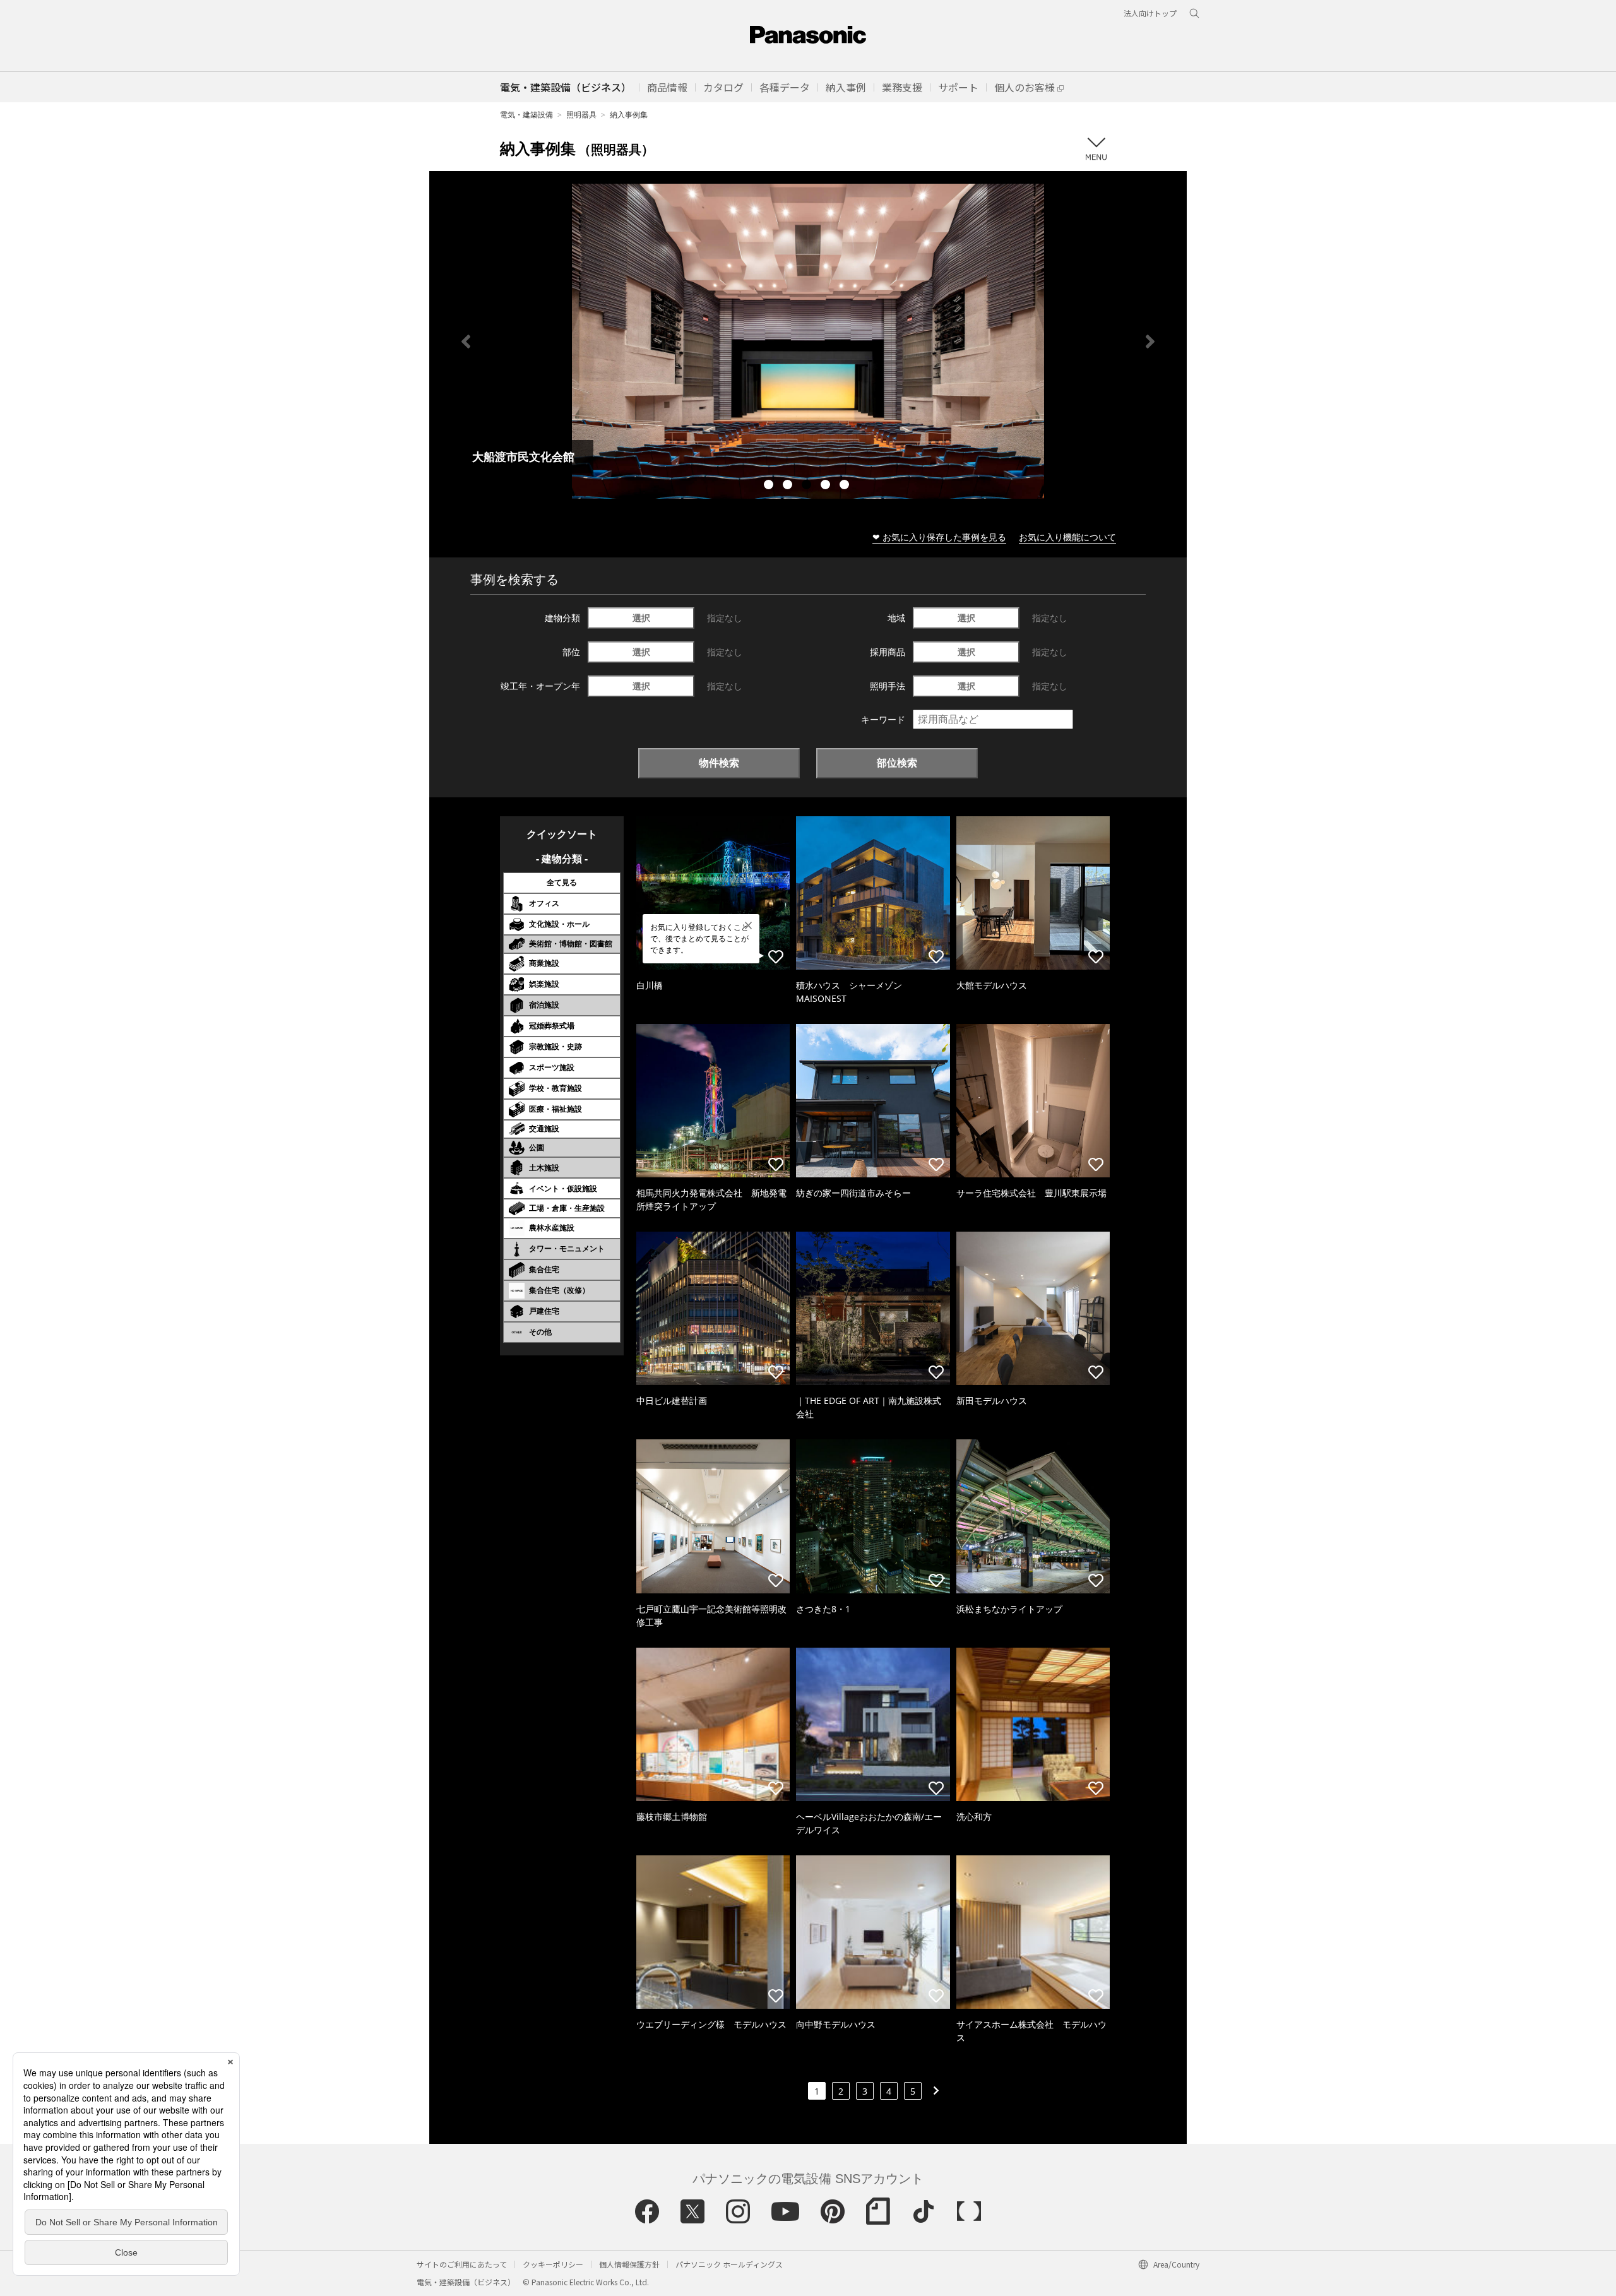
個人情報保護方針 (629, 2264)
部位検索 (897, 763)
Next (1150, 342)
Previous (466, 342)
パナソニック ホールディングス (729, 2264)
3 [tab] (808, 486)
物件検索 (719, 763)
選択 (641, 618)
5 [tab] (846, 486)
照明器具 (581, 115)
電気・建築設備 (526, 115)
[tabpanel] (808, 341)
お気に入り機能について (1067, 537)
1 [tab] (770, 486)
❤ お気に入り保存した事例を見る (939, 537)
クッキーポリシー (553, 2264)
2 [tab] (789, 486)
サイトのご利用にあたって (462, 2264)
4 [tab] (827, 486)
